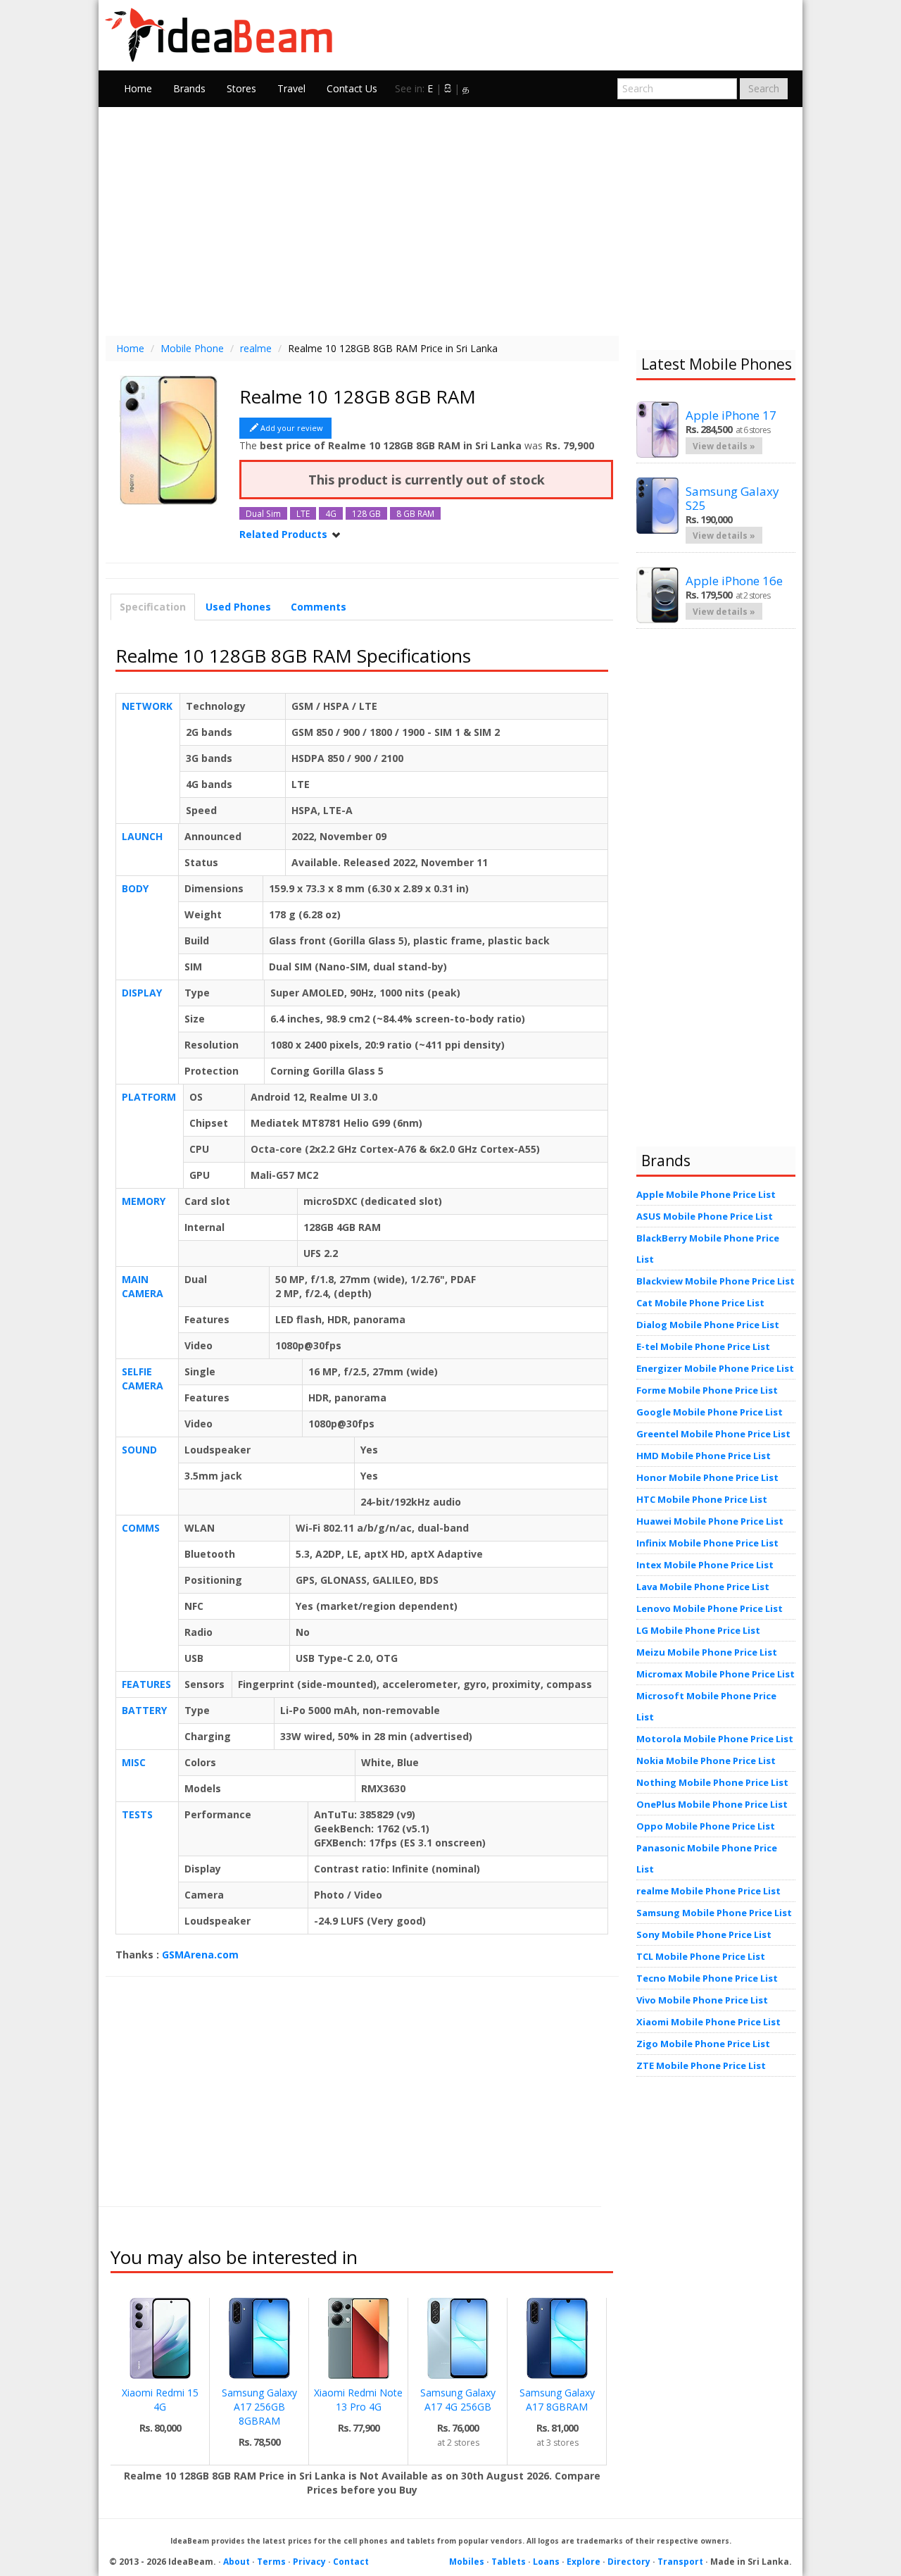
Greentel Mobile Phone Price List (713, 1434)
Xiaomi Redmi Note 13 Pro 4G (358, 2400)
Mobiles (467, 2562)
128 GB (366, 513)
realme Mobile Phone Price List (708, 1891)
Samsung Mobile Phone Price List (714, 1913)
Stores (241, 88)
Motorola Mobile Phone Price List (715, 1739)
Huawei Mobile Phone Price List (710, 1521)
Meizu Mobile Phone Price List (707, 1652)
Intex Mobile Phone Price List (705, 1565)
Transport (680, 2562)
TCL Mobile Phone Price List (701, 1956)
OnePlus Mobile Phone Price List (712, 1804)
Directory (629, 2562)
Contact (351, 2562)
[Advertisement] (450, 220)
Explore (584, 2562)
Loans (546, 2562)
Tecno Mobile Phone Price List (707, 1978)
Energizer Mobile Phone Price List (715, 1368)
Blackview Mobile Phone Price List (716, 1281)
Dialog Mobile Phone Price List (708, 1325)
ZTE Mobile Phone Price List (701, 2065)
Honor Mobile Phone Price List (707, 1477)
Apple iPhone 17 (731, 415)
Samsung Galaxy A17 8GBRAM (557, 2400)
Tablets (509, 2562)
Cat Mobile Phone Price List (700, 1303)
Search (764, 88)
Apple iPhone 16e (734, 581)
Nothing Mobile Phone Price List (712, 1782)
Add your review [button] (292, 428)
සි (448, 88)
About (237, 2562)
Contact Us (352, 88)
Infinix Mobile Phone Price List (707, 1543)
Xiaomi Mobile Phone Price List (708, 2022)
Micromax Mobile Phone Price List (716, 1674)
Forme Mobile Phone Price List (707, 1390)
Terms (271, 2562)
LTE (303, 513)
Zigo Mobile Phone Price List (703, 2044)
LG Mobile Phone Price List (698, 1630)
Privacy (309, 2562)
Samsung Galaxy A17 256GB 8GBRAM (259, 2407)
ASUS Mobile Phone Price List (705, 1216)
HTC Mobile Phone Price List (702, 1499)
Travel (291, 88)
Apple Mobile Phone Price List (706, 1194)
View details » (724, 446)
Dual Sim (263, 513)
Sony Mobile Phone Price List (704, 1934)
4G (331, 513)
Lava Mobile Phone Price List (703, 1587)
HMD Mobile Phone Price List (704, 1456)
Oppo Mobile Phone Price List (706, 1826)
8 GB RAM (415, 513)
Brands (189, 88)
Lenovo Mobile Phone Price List (710, 1608)
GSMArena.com (200, 1955)
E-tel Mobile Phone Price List (703, 1346)
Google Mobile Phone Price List (710, 1412)
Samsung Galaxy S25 (732, 498)
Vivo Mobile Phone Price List (702, 2000)
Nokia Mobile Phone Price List (706, 1761)
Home (138, 88)
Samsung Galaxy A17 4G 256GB (458, 2400)
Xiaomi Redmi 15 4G (160, 2400)
